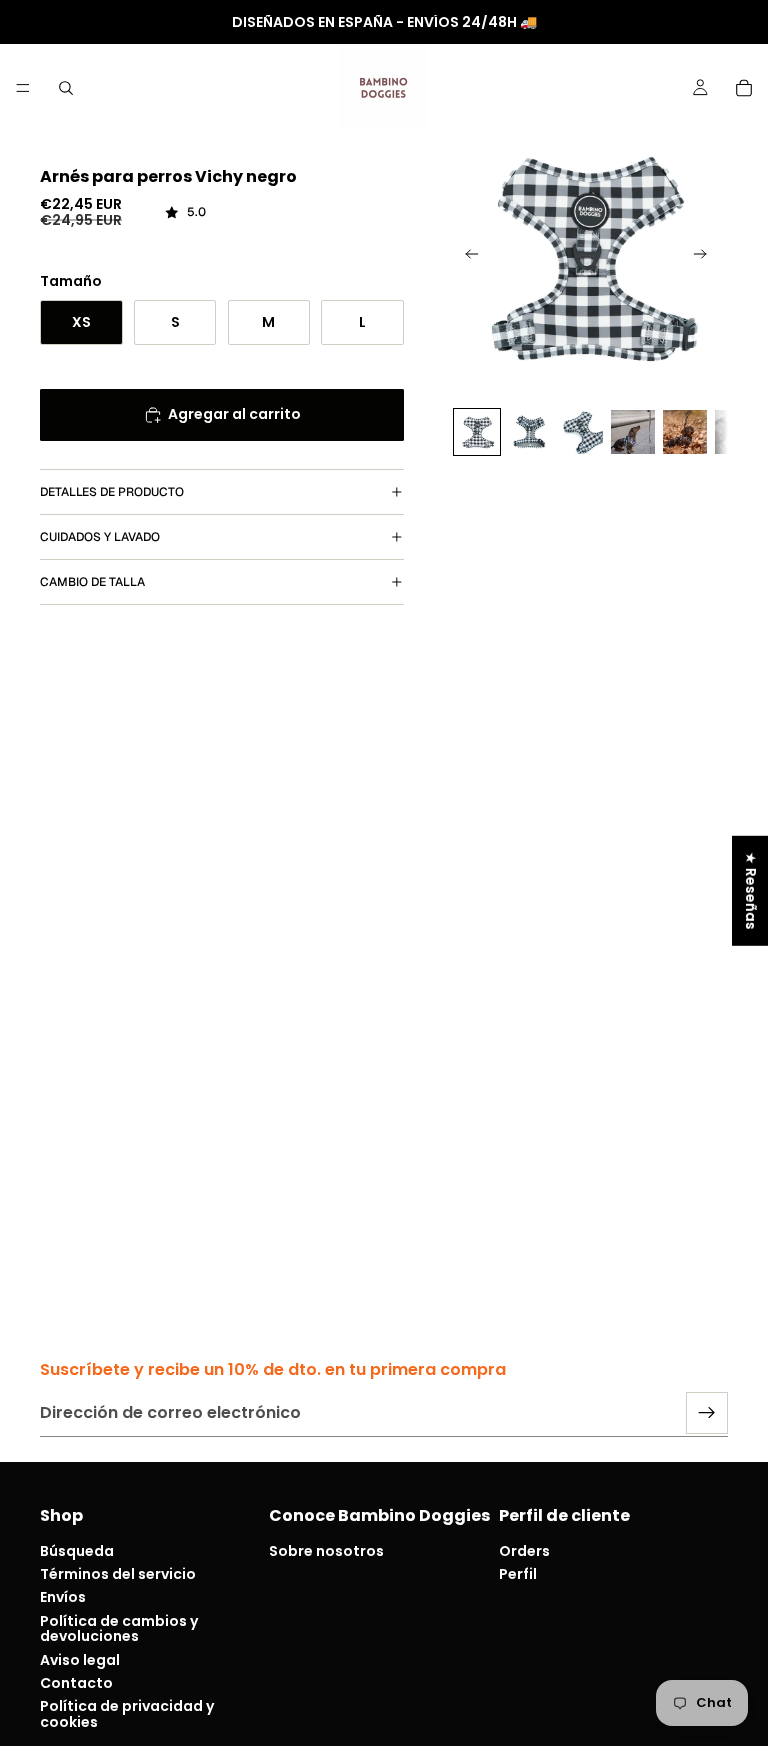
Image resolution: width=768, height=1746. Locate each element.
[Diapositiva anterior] (466, 257)
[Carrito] (744, 88)
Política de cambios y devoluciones (119, 1628)
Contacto (76, 1683)
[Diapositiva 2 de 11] (529, 432)
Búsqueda (77, 1551)
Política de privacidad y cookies (127, 1713)
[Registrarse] (707, 1413)
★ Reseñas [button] (751, 891)
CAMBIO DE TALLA (92, 582)
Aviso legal (80, 1659)
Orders (524, 1551)
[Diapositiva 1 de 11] (477, 432)
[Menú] (23, 88)
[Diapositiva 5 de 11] (685, 432)
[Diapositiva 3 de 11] (581, 432)
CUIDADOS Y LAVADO (100, 537)
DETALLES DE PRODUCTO (112, 492)
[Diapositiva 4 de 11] (633, 432)
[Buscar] (66, 88)
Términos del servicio (118, 1574)
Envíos (63, 1597)
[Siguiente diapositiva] (706, 257)
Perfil (518, 1574)
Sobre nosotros (326, 1551)
